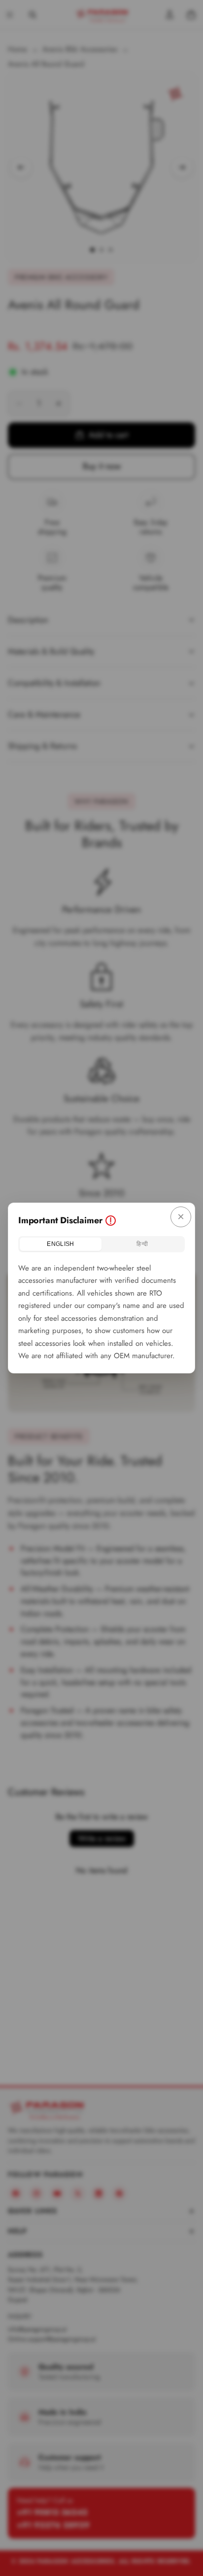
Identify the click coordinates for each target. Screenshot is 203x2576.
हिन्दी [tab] (142, 1244)
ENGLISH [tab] (61, 1244)
